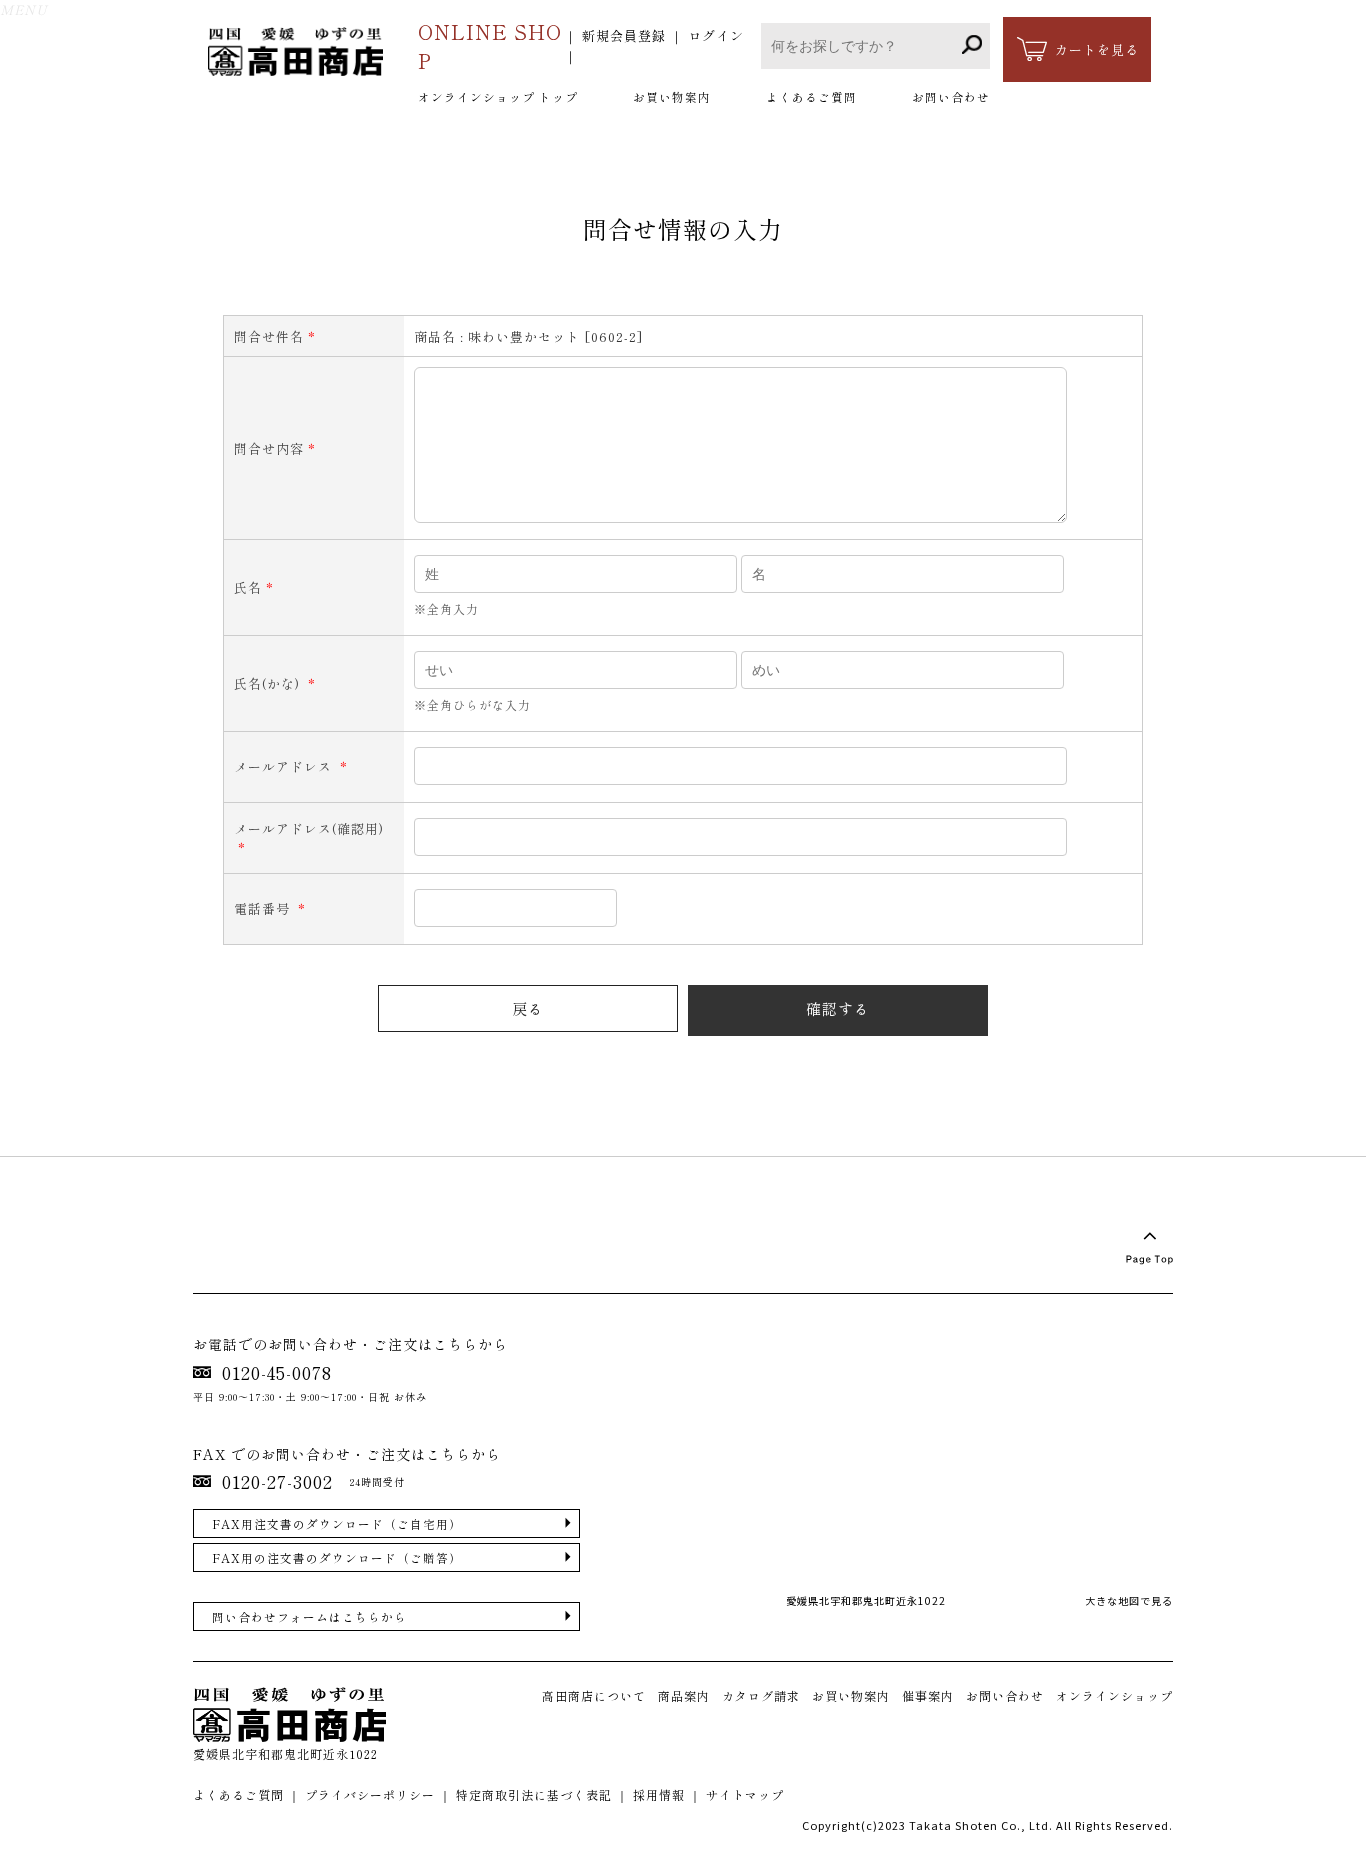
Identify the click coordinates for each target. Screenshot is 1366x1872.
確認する (838, 1008)
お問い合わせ (951, 96)
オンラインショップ (1114, 1695)
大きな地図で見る (1129, 1600)
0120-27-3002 (277, 1481)
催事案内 (928, 1695)
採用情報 (659, 1794)
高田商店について (594, 1695)
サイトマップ (745, 1794)
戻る (528, 1008)
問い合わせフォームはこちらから (309, 1616)
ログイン (716, 35)
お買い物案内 (672, 96)
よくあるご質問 (811, 96)
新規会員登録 (624, 35)
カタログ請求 (761, 1695)
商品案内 (684, 1695)
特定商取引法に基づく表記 (534, 1794)
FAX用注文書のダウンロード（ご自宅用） (337, 1523)
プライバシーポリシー (370, 1794)
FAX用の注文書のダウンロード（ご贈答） (337, 1557)
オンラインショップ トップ (498, 96)
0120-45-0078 (277, 1372)
